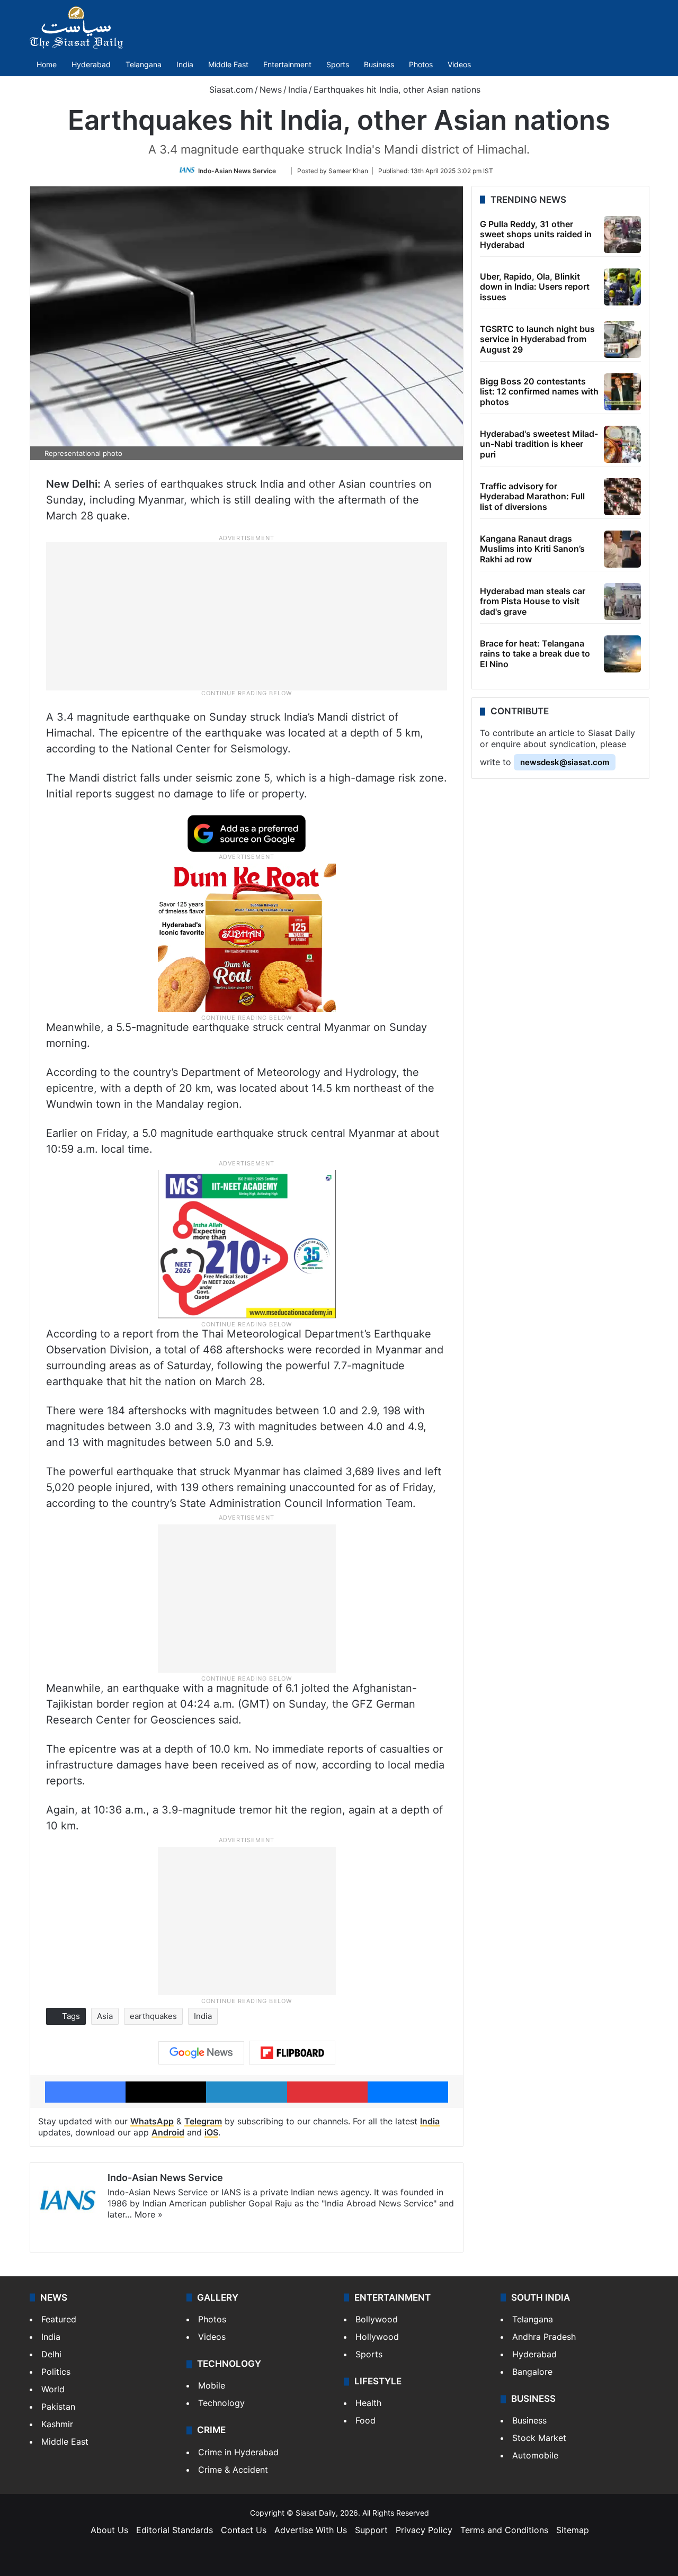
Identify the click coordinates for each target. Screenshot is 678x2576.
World (53, 2389)
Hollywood (377, 2337)
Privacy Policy (424, 2530)
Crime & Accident (233, 2470)
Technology (221, 2403)
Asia (105, 2016)
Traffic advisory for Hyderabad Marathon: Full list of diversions (532, 496)
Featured (59, 2319)
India (185, 64)
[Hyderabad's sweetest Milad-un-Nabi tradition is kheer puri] (622, 444)
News (271, 89)
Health (368, 2403)
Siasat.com (230, 89)
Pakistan (58, 2407)
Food (365, 2420)
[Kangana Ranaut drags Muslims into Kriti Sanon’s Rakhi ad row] (622, 549)
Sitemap (573, 2530)
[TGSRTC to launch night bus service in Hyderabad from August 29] (622, 339)
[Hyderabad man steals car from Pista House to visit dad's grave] (622, 602)
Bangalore (532, 2372)
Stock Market (539, 2438)
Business (379, 64)
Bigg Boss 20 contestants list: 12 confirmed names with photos (539, 391)
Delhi (51, 2354)
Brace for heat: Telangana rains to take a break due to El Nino (535, 653)
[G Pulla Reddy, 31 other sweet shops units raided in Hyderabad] (622, 235)
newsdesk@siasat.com (565, 762)
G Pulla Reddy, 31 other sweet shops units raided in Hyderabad (536, 234)
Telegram (203, 2121)
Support (371, 2530)
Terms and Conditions (504, 2530)
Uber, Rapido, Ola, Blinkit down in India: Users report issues (535, 286)
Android (168, 2132)
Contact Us (244, 2530)
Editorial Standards (175, 2530)
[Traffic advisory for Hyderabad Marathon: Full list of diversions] (622, 497)
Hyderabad (91, 64)
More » (149, 2214)
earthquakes (153, 2016)
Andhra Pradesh (544, 2337)
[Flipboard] (292, 2053)
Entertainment (287, 64)
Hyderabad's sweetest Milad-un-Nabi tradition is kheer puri (539, 444)
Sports (338, 64)
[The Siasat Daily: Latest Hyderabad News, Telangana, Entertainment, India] (76, 28)
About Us (109, 2530)
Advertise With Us (311, 2530)
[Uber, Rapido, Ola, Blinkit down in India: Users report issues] (622, 287)
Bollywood (377, 2319)
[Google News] (201, 2053)
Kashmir (57, 2424)
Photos (421, 64)
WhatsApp (152, 2121)
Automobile (535, 2455)
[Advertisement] (247, 615)
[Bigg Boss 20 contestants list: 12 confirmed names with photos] (622, 392)
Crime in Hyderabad (238, 2452)
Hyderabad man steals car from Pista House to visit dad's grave (533, 601)
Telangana (144, 64)
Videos (459, 64)
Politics (56, 2372)
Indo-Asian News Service (237, 171)
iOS (211, 2132)
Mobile (212, 2385)
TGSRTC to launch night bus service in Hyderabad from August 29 (537, 339)
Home (47, 64)
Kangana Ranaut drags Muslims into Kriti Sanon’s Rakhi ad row (532, 549)
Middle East (228, 64)
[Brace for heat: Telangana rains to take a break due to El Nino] (622, 654)
